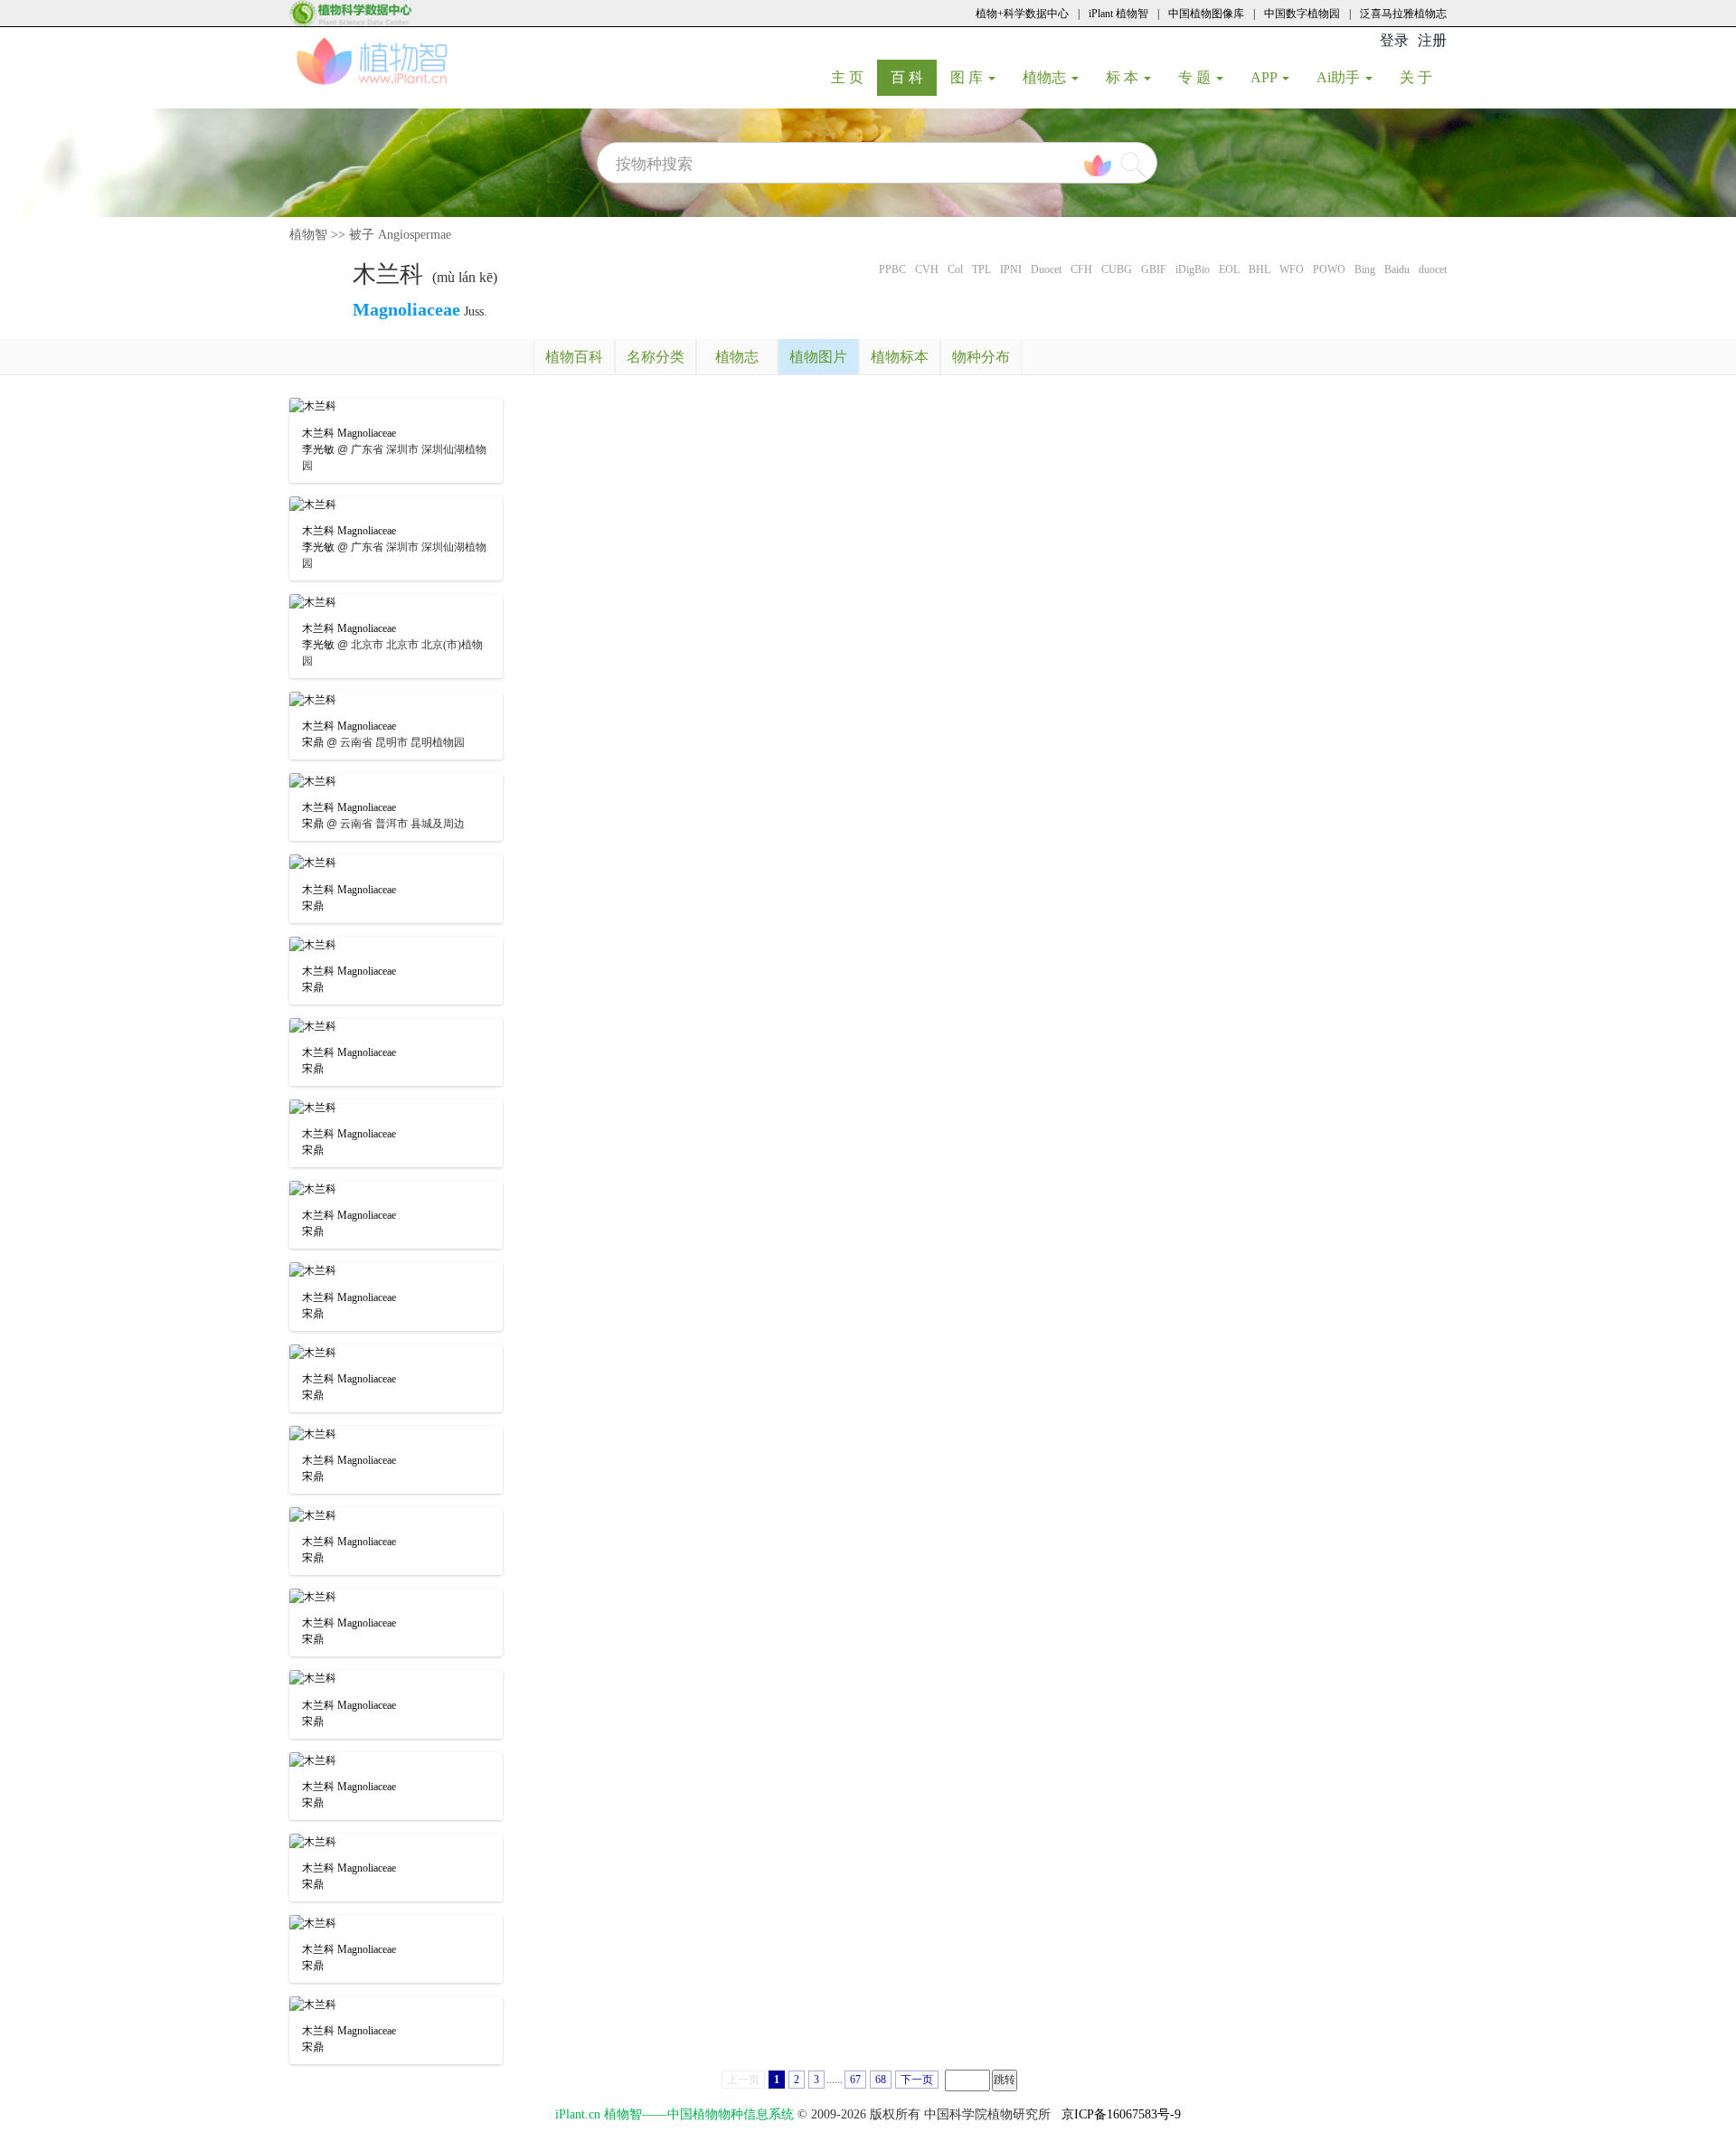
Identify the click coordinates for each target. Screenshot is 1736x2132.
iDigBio (1193, 269)
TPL (981, 269)
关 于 (1423, 77)
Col (955, 269)
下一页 (917, 2080)
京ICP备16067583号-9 (1121, 2114)
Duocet (1046, 269)
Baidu (1397, 269)
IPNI (1011, 269)
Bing (1365, 269)
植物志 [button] (1046, 77)
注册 (1432, 40)
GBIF (1154, 269)
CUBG (1117, 269)
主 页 (854, 77)
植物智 (308, 235)
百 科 (914, 77)
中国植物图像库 (1206, 14)
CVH (927, 269)
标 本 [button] (1124, 77)
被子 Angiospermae (400, 235)
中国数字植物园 (1302, 14)
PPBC (892, 269)
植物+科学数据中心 (1022, 14)
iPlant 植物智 (1118, 14)
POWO (1329, 269)
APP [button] (1265, 77)
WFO (1292, 269)
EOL (1229, 269)
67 (855, 2080)
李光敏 (318, 449)
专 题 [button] (1196, 77)
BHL (1260, 269)
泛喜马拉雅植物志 (1403, 14)
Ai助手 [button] (1340, 77)
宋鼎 (313, 742)
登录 (1394, 40)
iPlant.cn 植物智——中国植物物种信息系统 (675, 2114)
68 (881, 2080)
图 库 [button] (968, 77)
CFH (1081, 269)
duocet (1433, 269)
